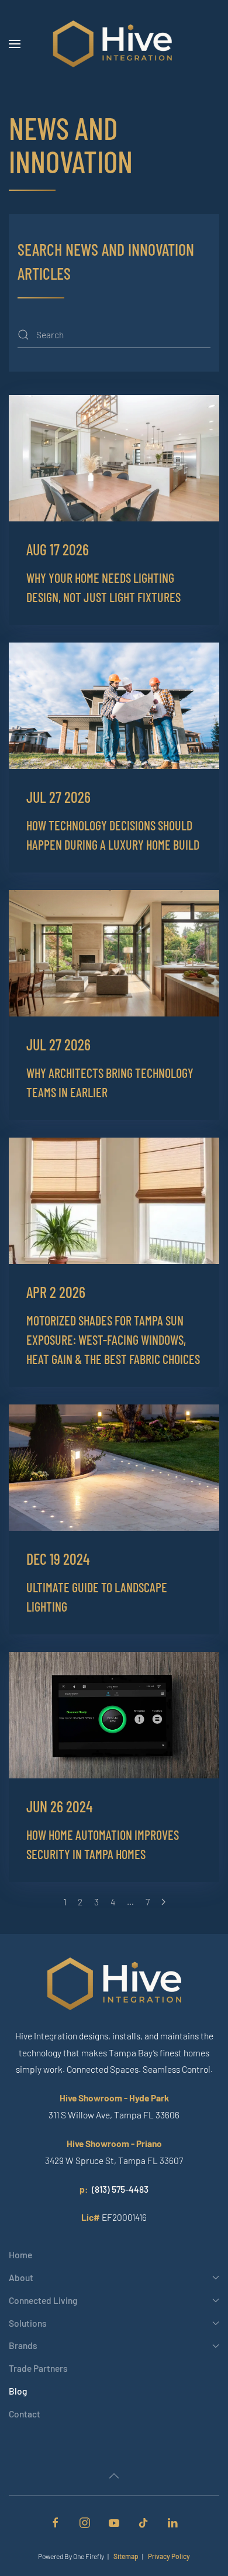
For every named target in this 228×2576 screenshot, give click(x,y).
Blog (18, 2391)
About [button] (21, 2277)
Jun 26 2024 (59, 1806)
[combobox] (114, 335)
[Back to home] (114, 44)
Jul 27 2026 (58, 797)
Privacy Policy (169, 2556)
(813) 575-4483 (120, 2189)
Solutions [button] (28, 2323)
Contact (25, 2414)
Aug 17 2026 (58, 549)
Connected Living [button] (43, 2300)
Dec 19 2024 (58, 1559)
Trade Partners (38, 2368)
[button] (15, 44)
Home (20, 2254)
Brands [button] (23, 2345)
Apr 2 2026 (56, 1292)
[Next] (163, 1902)
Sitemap (126, 2556)
